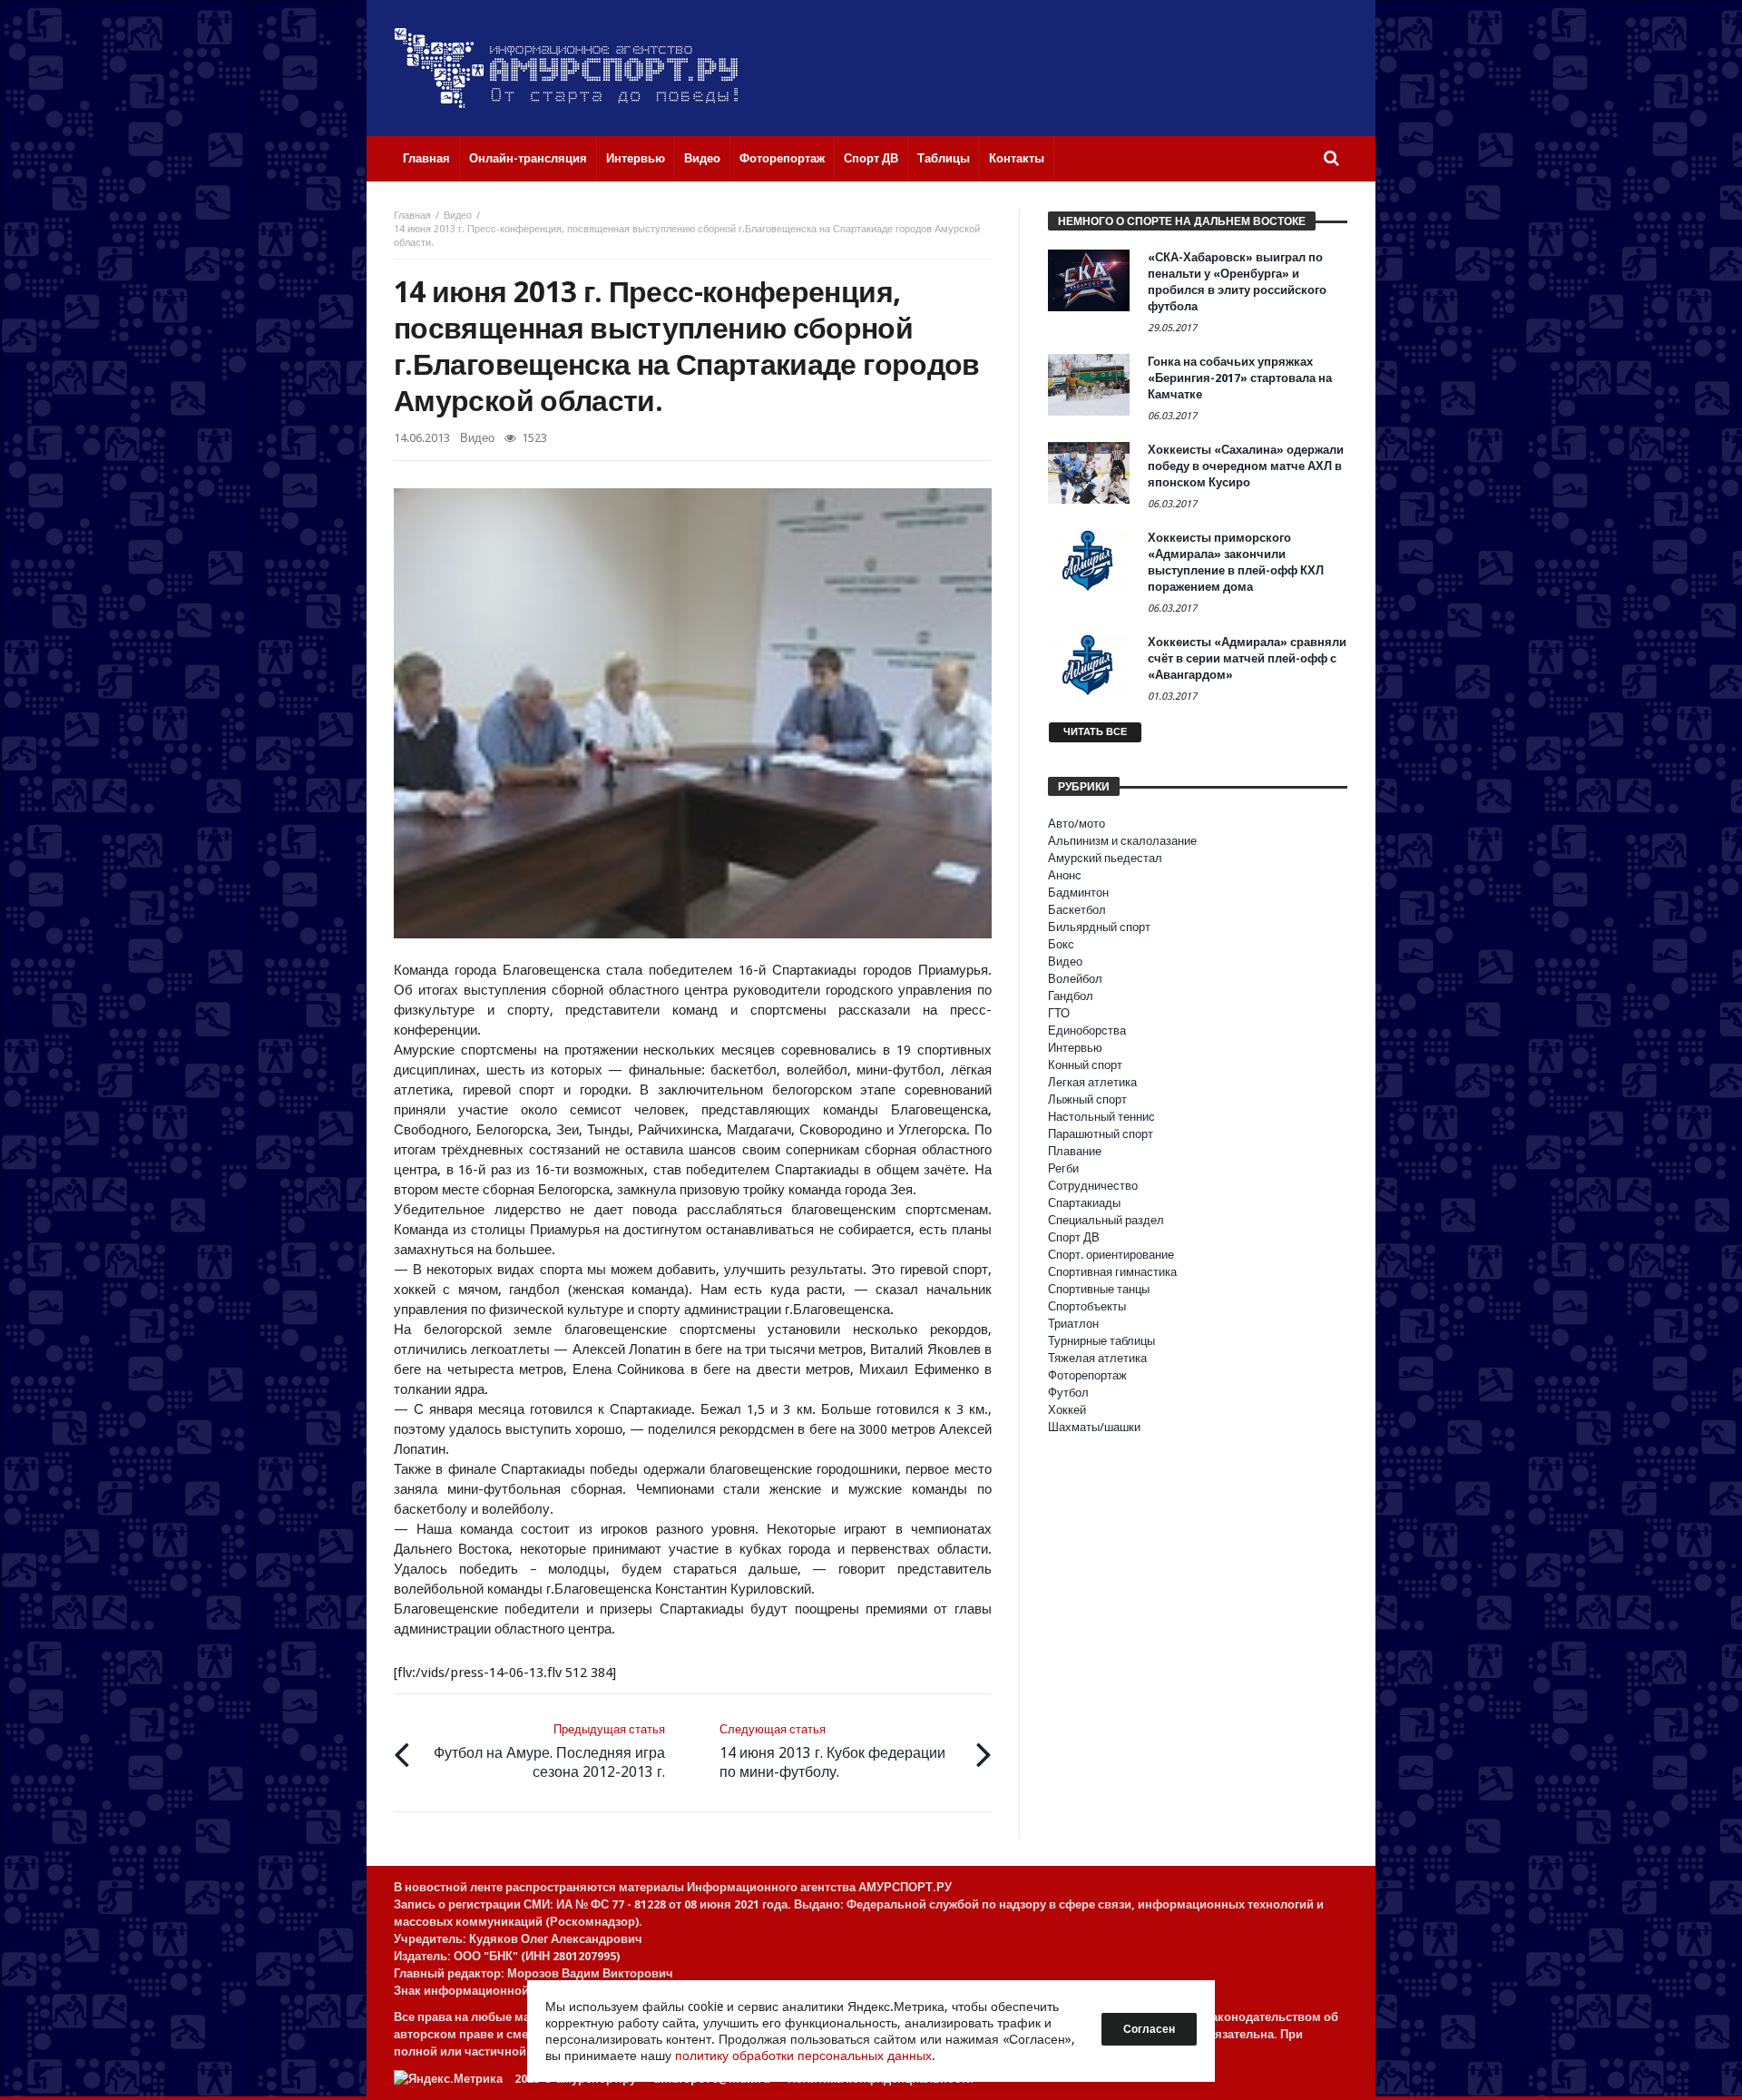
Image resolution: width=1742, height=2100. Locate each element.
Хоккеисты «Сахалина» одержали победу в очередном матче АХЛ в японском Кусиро (1246, 466)
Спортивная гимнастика (1112, 1272)
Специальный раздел (1106, 1220)
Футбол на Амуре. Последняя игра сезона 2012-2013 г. (549, 1752)
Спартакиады (1084, 1203)
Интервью (1075, 1048)
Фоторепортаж (1087, 1375)
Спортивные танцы (1099, 1289)
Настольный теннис (1101, 1117)
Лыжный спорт (1087, 1099)
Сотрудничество (1093, 1186)
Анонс (1065, 875)
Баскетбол (1077, 910)
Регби (1063, 1168)
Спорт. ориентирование (1111, 1255)
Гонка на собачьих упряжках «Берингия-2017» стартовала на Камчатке (1240, 378)
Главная (412, 216)
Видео (458, 216)
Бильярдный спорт (1099, 927)
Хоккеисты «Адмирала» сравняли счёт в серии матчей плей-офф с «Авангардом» (1247, 658)
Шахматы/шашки (1094, 1427)
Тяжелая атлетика (1097, 1358)
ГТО (1059, 1013)
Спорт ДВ (1074, 1237)
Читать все (1095, 732)
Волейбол (1075, 979)
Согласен (1149, 2029)
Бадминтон (1078, 893)
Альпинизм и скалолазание (1122, 841)
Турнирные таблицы (1101, 1341)
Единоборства (1087, 1030)
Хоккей (1067, 1410)
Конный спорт (1085, 1065)
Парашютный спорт (1101, 1134)
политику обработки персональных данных (803, 2056)
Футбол (1068, 1393)
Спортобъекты (1087, 1306)
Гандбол (1071, 996)
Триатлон (1073, 1324)
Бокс (1061, 944)
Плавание (1075, 1151)
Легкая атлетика (1092, 1082)
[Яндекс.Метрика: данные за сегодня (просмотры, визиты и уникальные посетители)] (448, 2079)
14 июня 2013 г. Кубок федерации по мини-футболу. (832, 1752)
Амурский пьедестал (1105, 858)
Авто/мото (1077, 824)
